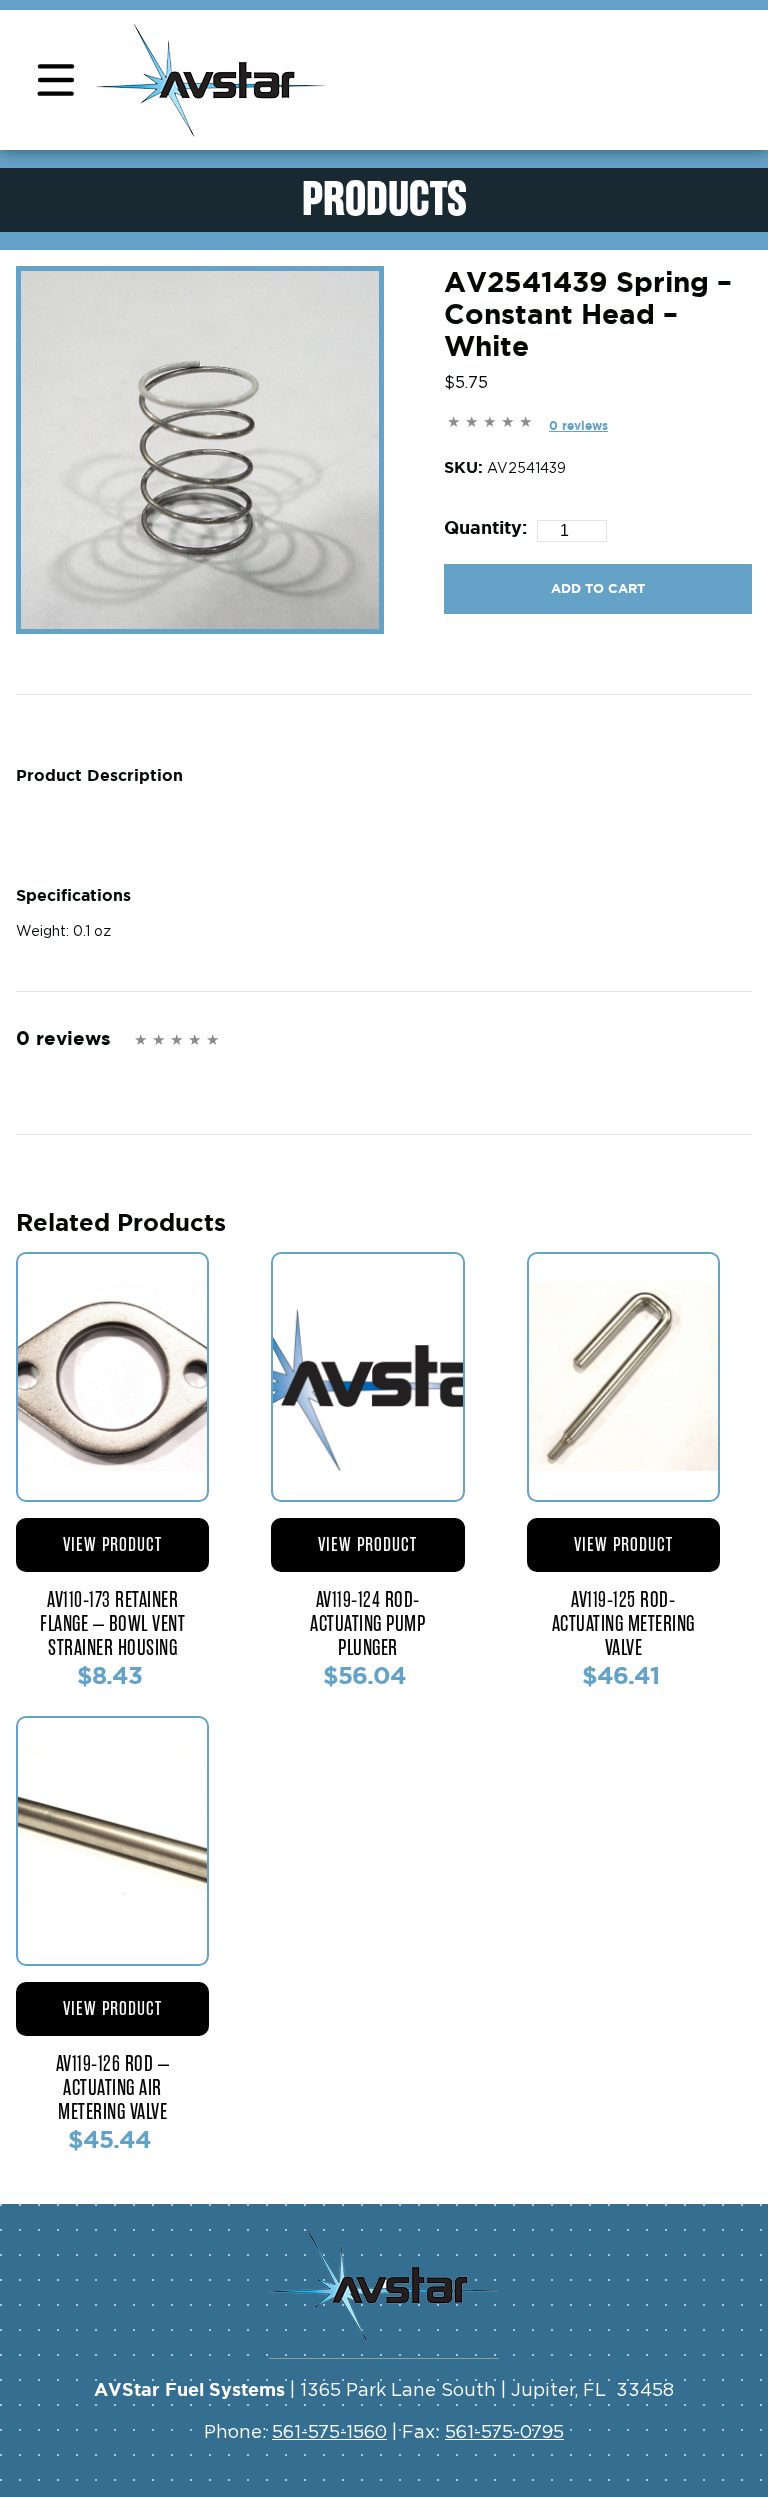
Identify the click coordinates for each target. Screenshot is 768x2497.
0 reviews (578, 425)
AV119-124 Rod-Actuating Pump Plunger (367, 1624)
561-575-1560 (329, 2433)
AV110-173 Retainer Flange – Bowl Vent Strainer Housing (112, 1624)
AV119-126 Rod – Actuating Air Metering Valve (113, 2088)
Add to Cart (598, 588)
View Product (112, 1544)
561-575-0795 (504, 2433)
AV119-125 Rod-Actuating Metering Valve (623, 1624)
